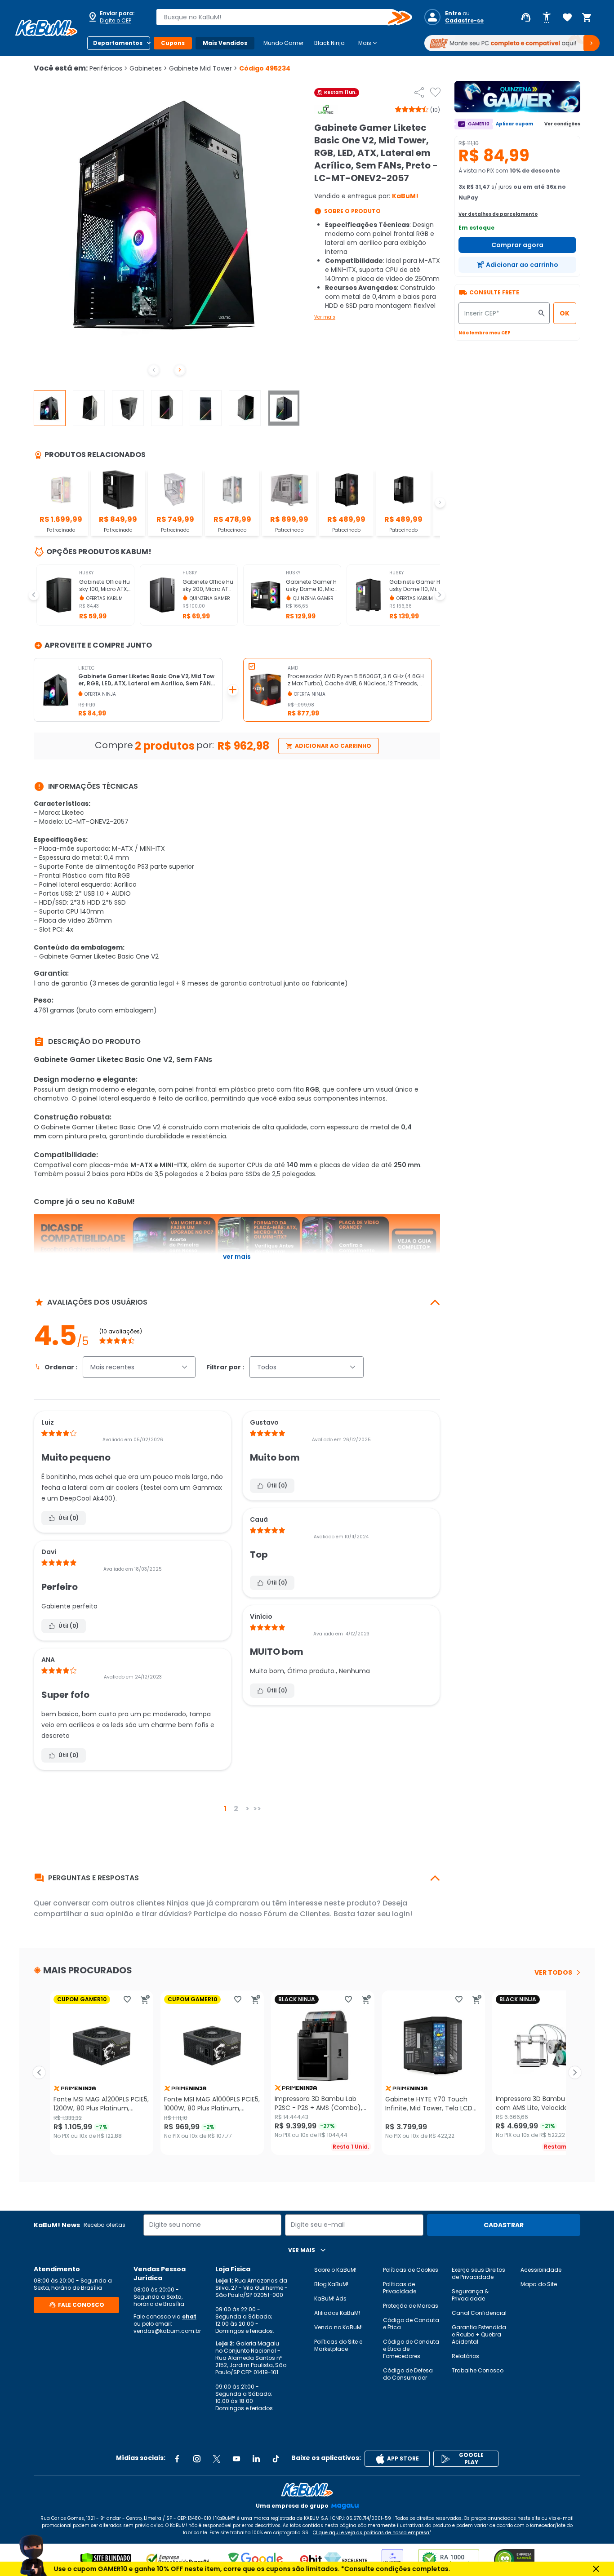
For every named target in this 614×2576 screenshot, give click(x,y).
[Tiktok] (276, 2459)
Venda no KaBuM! (338, 2327)
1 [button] (225, 1809)
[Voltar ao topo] (307, 2490)
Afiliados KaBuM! (337, 2313)
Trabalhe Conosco (478, 2370)
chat (189, 2316)
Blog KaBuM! (331, 2284)
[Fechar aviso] (596, 2569)
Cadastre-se (464, 21)
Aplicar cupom (514, 124)
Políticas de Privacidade (400, 2288)
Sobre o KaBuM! (335, 2270)
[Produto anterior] (39, 2073)
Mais (368, 43)
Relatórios (465, 2356)
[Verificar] (106, 2560)
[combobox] (278, 17)
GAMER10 (479, 124)
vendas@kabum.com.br (167, 2331)
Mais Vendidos (225, 43)
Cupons (173, 43)
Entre (453, 13)
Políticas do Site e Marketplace (338, 2345)
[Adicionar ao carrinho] (145, 1999)
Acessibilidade (541, 2270)
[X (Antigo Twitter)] (217, 2459)
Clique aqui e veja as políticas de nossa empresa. (372, 2533)
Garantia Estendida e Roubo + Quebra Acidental (479, 2334)
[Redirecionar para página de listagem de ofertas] (517, 97)
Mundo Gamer (283, 43)
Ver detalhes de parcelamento (498, 214)
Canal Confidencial (479, 2313)
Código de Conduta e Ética (411, 2324)
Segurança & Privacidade (470, 2295)
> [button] (247, 1809)
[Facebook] (177, 2459)
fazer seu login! (385, 1914)
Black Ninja (329, 43)
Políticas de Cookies (411, 2270)
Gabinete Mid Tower (203, 68)
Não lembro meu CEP (485, 333)
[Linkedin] (256, 2459)
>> (257, 1809)
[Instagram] (197, 2459)
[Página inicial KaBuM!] (46, 28)
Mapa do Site (539, 2284)
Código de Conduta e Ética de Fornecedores (411, 2349)
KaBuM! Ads (330, 2298)
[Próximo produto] (575, 2073)
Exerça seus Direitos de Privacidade (478, 2273)
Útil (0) (69, 1518)
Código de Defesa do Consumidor (408, 2374)
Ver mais (325, 317)
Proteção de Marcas (411, 2306)
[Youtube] (236, 2459)
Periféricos (109, 68)
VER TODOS (553, 1972)
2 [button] (236, 1809)
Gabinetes (148, 68)
